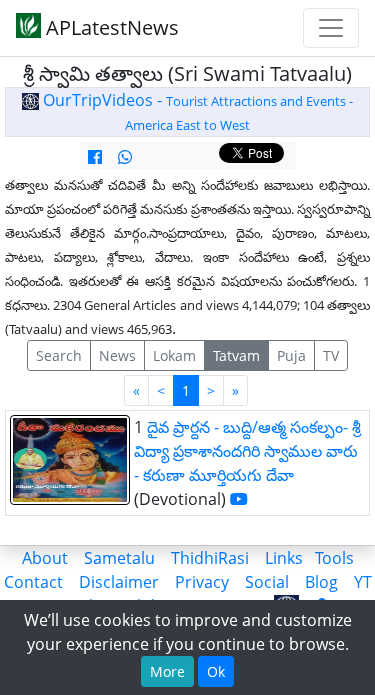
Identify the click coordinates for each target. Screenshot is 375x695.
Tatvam (236, 355)
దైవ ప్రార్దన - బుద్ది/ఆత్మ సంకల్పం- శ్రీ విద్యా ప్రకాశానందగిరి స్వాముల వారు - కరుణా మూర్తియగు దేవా (247, 451)
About (45, 558)
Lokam (174, 355)
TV (331, 355)
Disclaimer (119, 582)
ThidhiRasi (210, 558)
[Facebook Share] (95, 157)
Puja (291, 355)
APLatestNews (110, 27)
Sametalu (119, 558)
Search (59, 355)
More (167, 671)
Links (284, 558)
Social (267, 582)
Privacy (202, 582)
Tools (334, 558)
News (117, 355)
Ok (216, 671)
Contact (33, 582)
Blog (321, 582)
